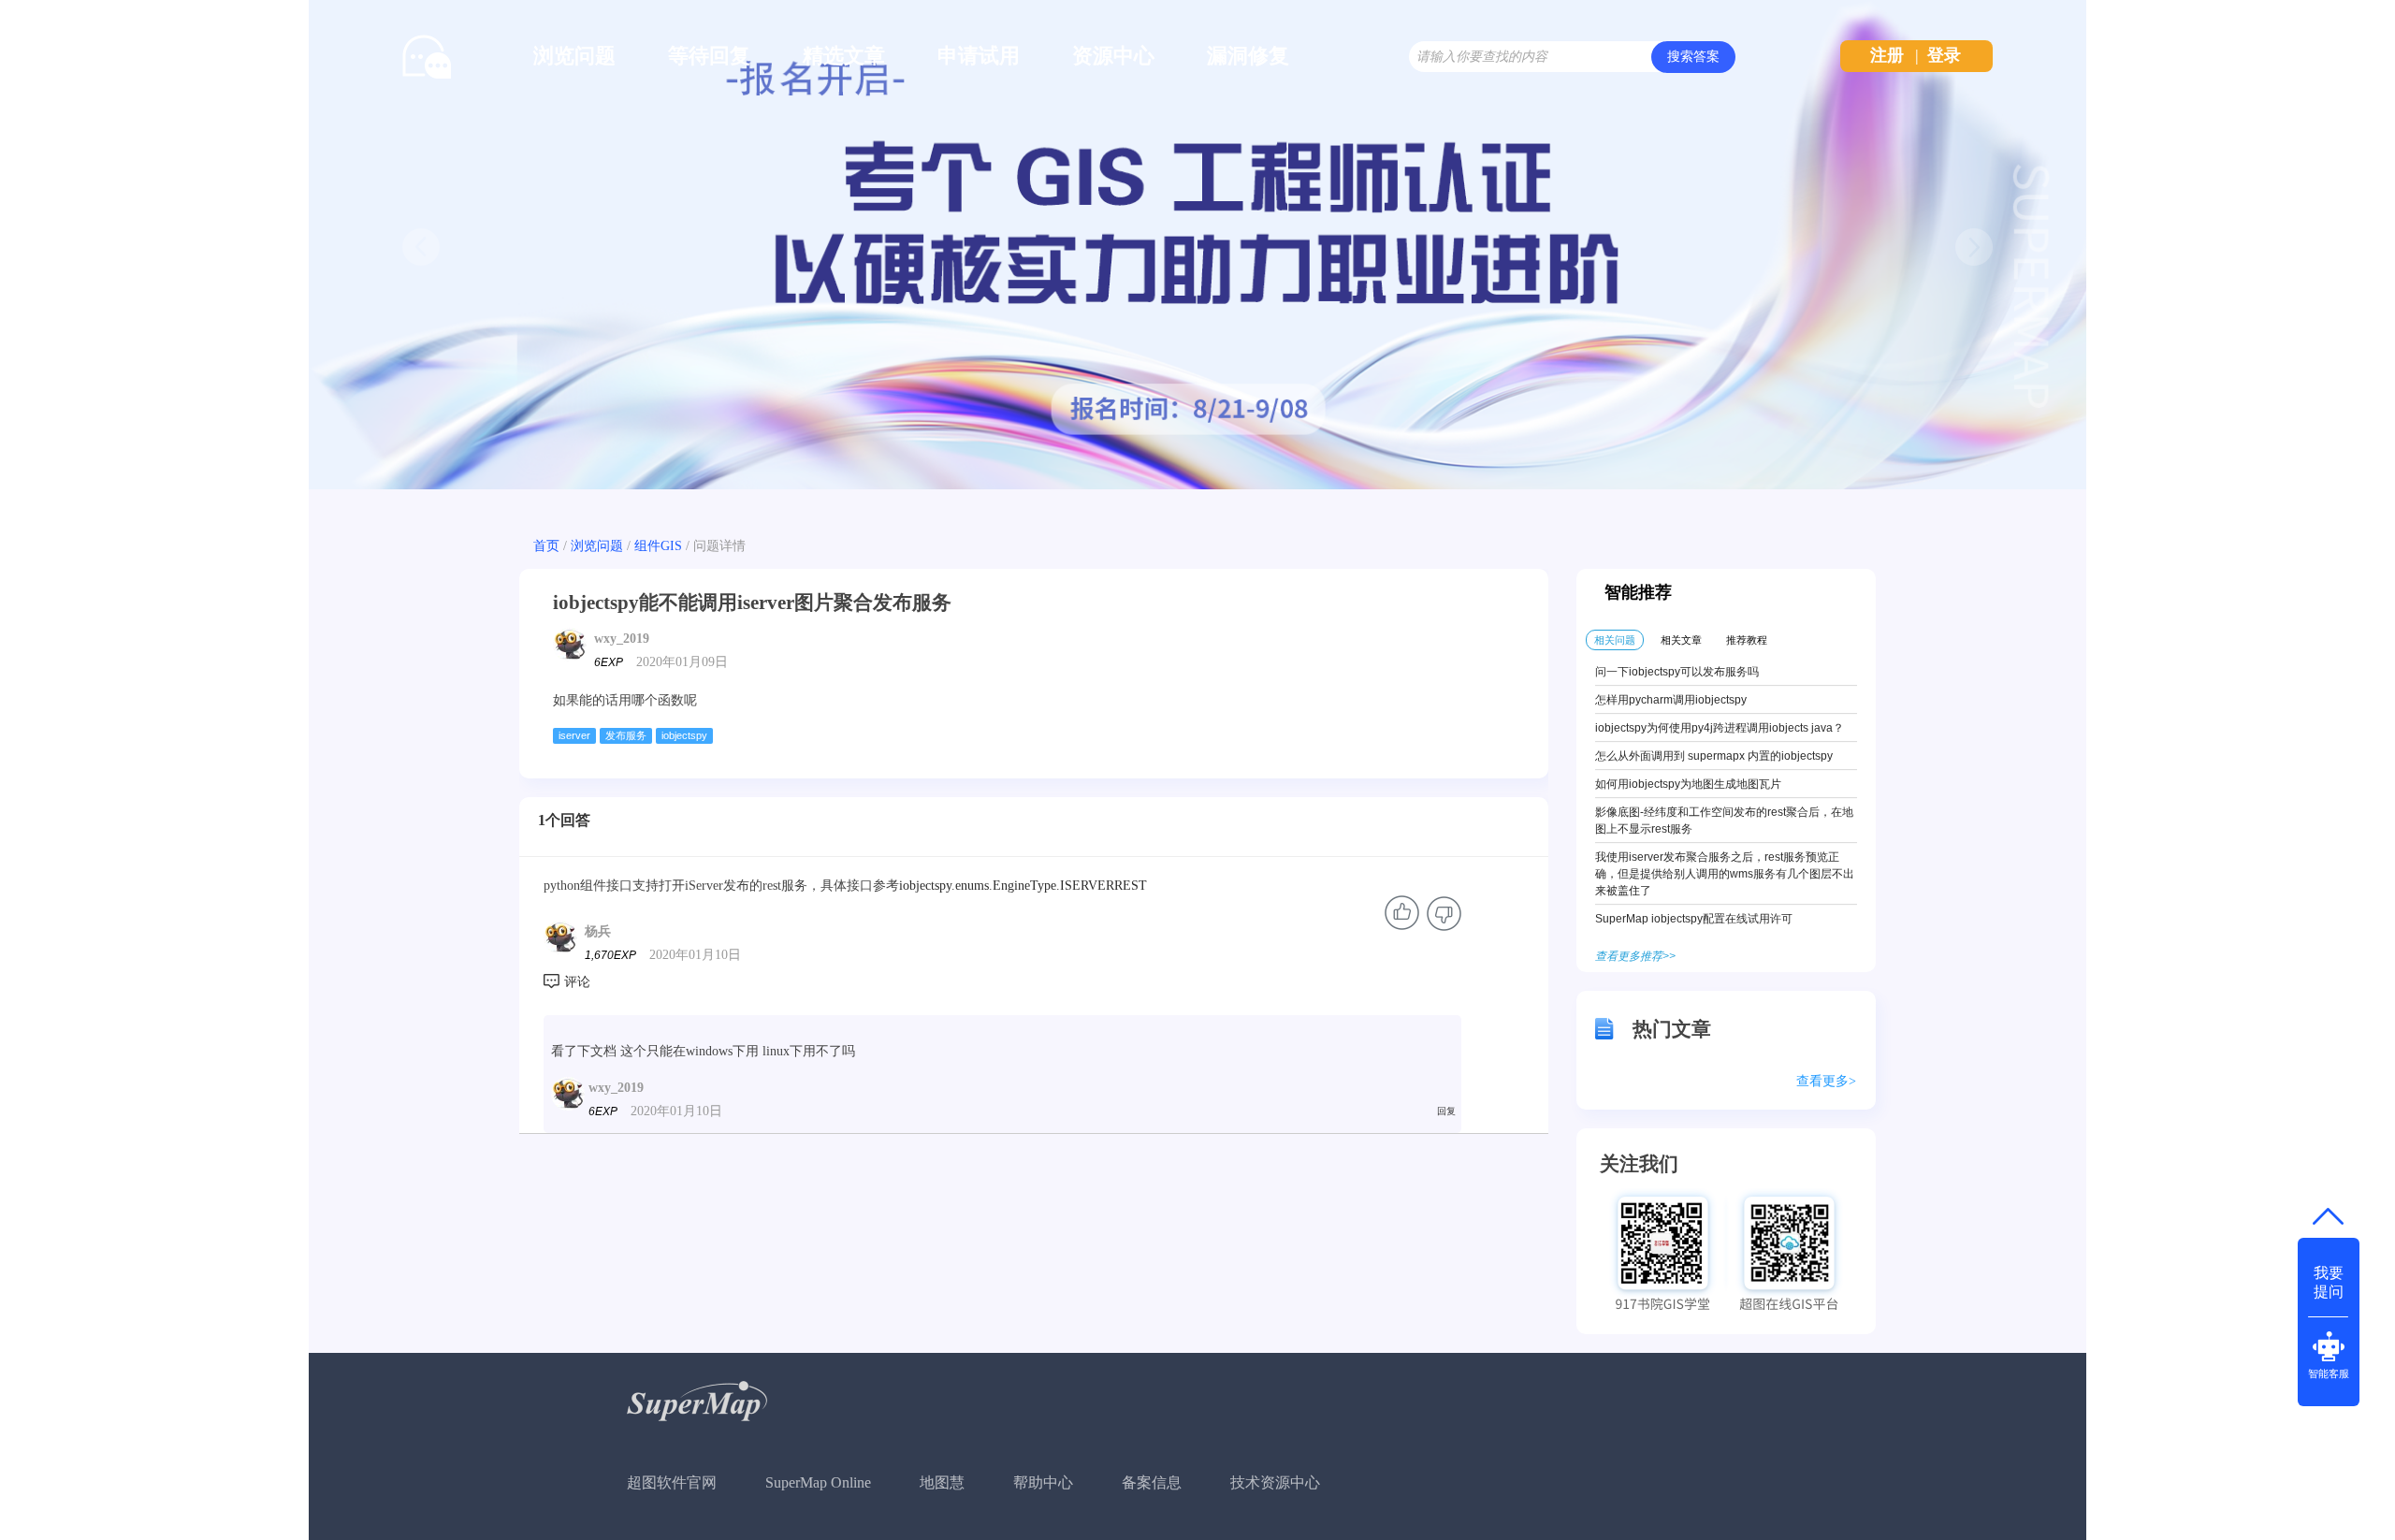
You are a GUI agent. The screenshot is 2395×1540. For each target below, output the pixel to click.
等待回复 (709, 56)
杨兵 (598, 931)
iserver (574, 735)
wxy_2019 (622, 639)
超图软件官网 (672, 1482)
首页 (546, 546)
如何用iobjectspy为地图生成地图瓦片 (1688, 784)
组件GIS (658, 546)
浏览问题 (574, 56)
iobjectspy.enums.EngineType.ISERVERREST (1023, 886)
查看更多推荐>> (1635, 956)
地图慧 (942, 1482)
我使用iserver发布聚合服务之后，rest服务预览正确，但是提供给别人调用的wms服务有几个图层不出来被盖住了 (1725, 874)
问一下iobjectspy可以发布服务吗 (1677, 672)
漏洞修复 (1248, 56)
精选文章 (844, 56)
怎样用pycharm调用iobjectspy (1671, 700)
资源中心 (1113, 56)
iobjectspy (684, 735)
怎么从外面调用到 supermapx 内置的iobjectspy (1714, 756)
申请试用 (979, 56)
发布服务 (626, 735)
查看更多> (1826, 1081)
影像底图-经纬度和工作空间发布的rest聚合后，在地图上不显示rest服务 (1724, 821)
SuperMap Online (818, 1482)
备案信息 (1152, 1482)
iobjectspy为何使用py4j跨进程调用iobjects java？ (1720, 728)
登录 (1944, 55)
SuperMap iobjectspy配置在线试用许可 (1694, 919)
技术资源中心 (1275, 1482)
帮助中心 (1043, 1482)
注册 (1887, 55)
